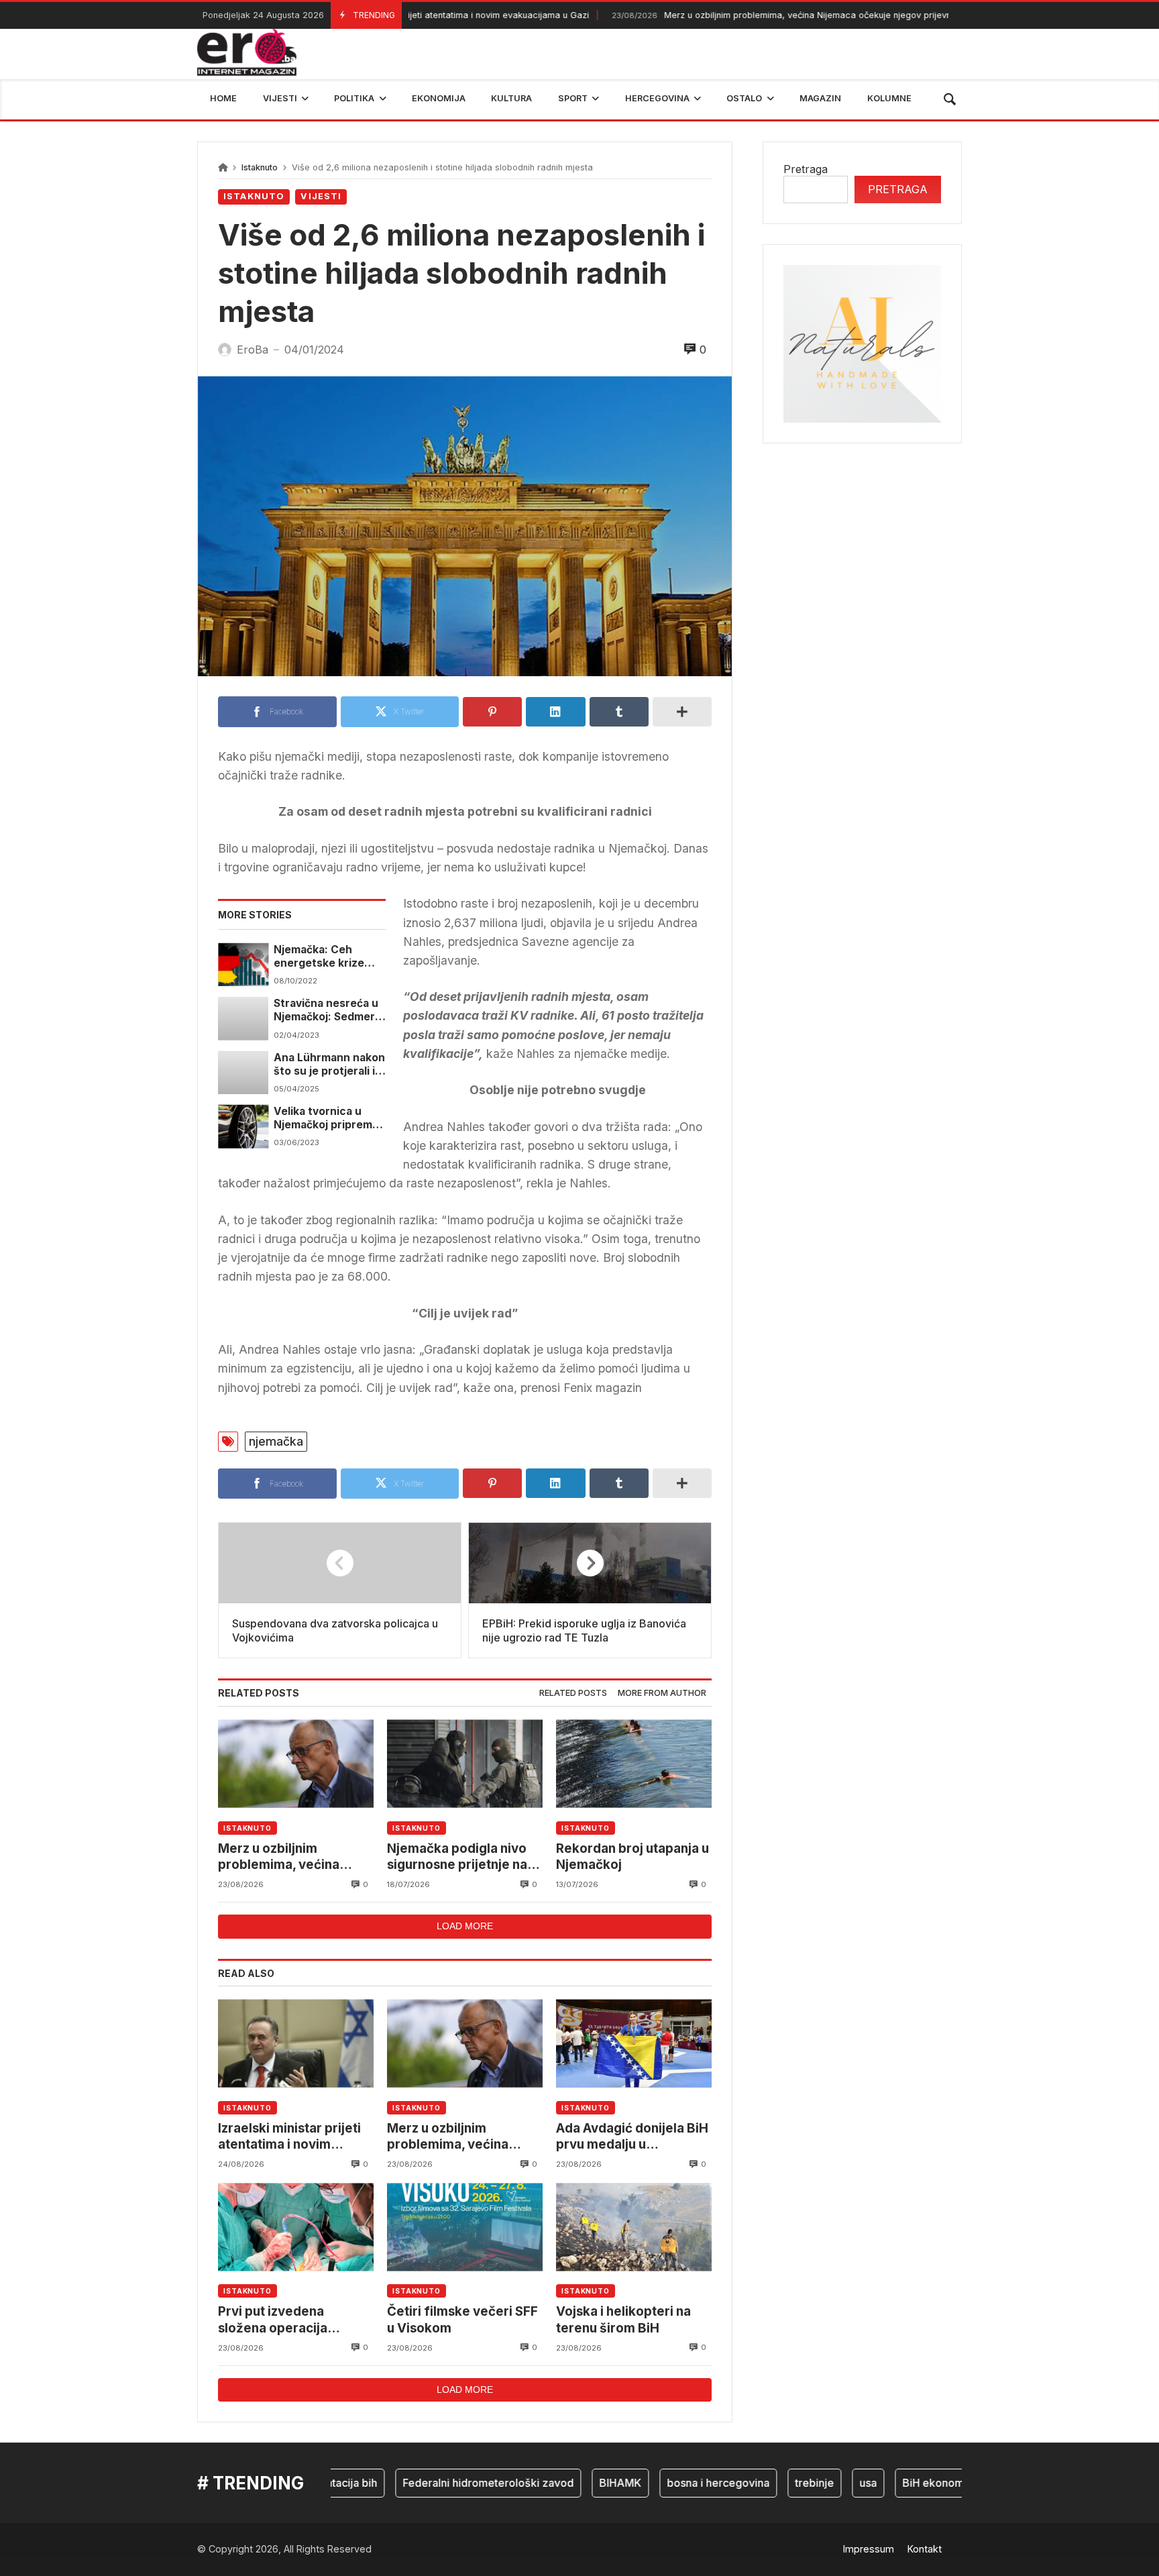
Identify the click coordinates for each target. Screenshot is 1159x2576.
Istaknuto (260, 167)
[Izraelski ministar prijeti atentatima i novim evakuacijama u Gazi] (296, 2044)
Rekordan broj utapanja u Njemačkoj (632, 1857)
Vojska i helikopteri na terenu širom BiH (623, 2319)
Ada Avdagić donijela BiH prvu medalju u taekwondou (632, 2137)
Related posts (573, 1693)
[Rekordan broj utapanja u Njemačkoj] (634, 1764)
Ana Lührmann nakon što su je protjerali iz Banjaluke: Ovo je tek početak (329, 1065)
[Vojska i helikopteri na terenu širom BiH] (634, 2227)
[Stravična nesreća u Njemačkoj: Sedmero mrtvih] (243, 1018)
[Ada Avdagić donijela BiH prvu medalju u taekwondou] (634, 2044)
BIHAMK (582, 2483)
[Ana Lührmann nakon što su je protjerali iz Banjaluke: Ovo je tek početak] (243, 1073)
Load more (465, 1926)
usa (830, 2483)
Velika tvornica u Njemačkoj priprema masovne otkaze (326, 1119)
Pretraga (806, 169)
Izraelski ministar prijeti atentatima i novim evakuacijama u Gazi (289, 2137)
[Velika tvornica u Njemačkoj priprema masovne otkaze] (243, 1126)
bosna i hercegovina (680, 2483)
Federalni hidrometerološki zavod (450, 2483)
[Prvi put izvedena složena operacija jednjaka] (296, 2227)
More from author (662, 1693)
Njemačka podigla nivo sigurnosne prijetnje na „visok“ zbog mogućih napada (457, 1857)
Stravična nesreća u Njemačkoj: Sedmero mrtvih (328, 1011)
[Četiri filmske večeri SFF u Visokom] (465, 2227)
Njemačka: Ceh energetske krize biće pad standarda (324, 957)
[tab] (573, 1694)
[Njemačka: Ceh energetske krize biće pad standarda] (243, 965)
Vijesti (321, 196)
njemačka (276, 1441)
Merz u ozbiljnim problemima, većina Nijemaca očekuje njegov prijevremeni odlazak (767, 15)
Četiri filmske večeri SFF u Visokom (462, 2319)
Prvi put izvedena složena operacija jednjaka (273, 2320)
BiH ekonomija (900, 2483)
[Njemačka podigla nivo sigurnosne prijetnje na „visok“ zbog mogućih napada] (465, 1764)
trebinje (776, 2483)
